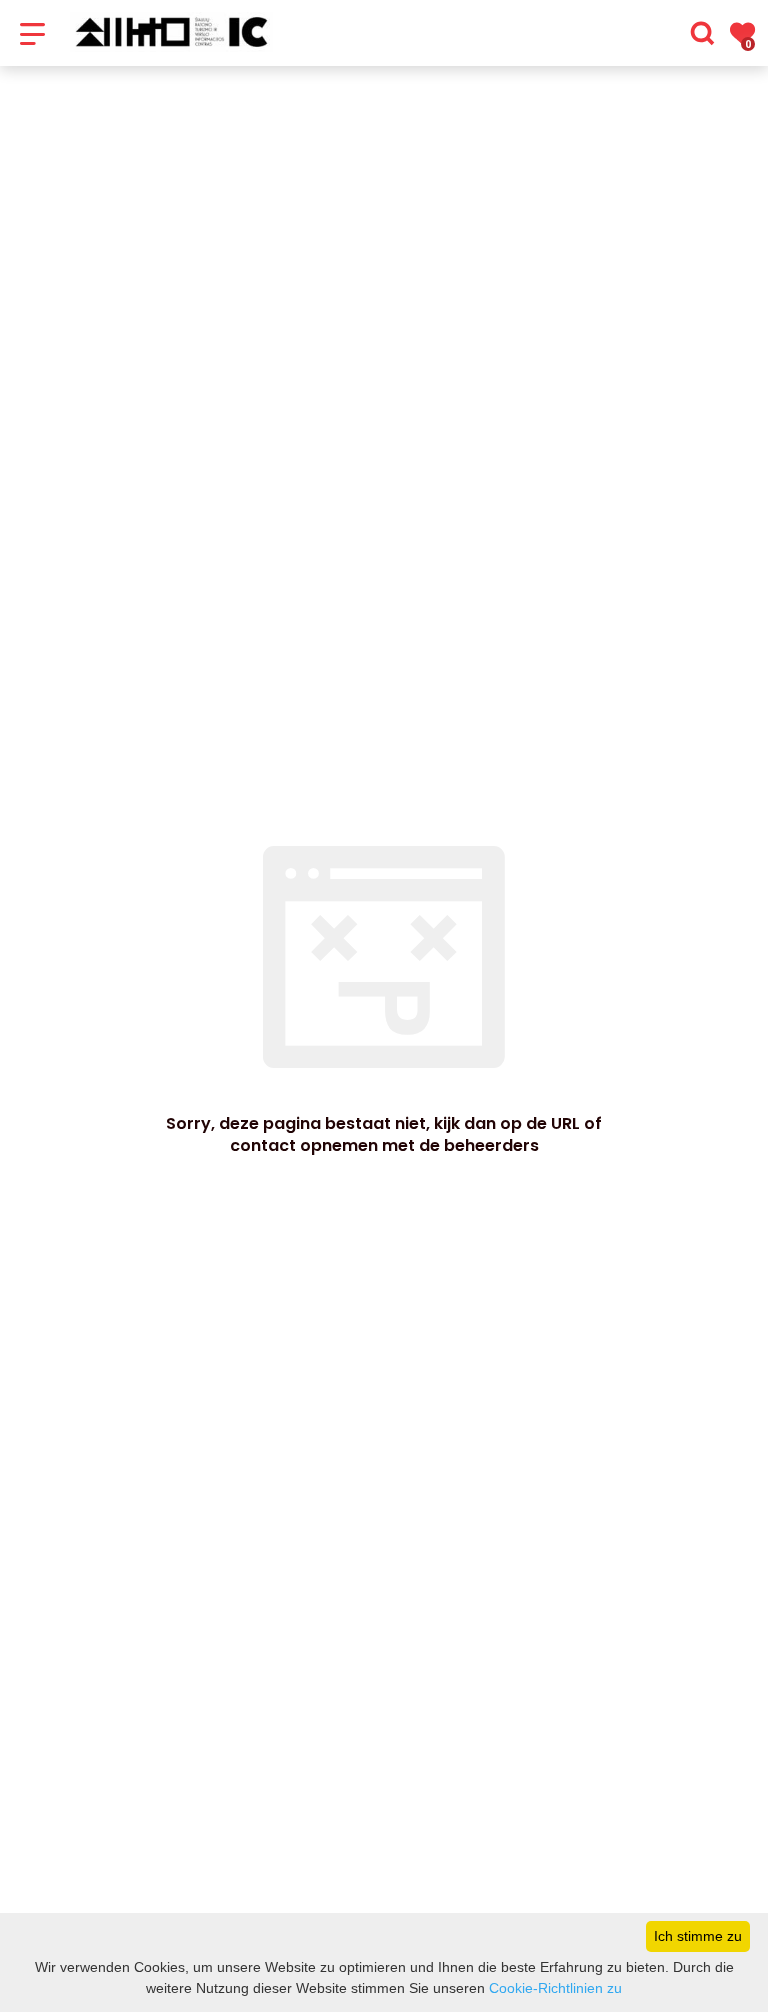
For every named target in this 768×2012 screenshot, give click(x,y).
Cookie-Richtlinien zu (555, 1988)
